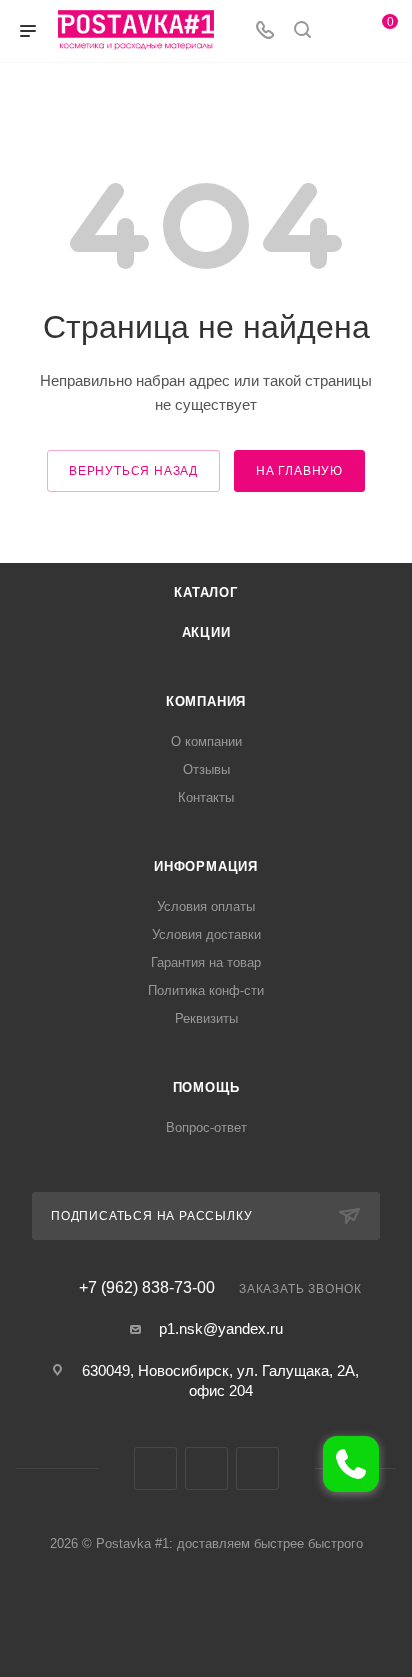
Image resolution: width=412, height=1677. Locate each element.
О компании (206, 741)
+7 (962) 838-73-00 (147, 1288)
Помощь (206, 1087)
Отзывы (206, 769)
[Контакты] (351, 1464)
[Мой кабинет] (340, 31)
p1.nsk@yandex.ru (221, 1328)
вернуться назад (133, 471)
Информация (206, 866)
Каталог (206, 592)
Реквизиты (206, 1018)
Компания (206, 701)
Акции (206, 632)
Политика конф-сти (206, 990)
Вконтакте (155, 1468)
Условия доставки (206, 934)
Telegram (206, 1468)
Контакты (206, 797)
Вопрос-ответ (206, 1127)
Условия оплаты (206, 906)
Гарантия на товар (206, 962)
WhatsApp (257, 1468)
